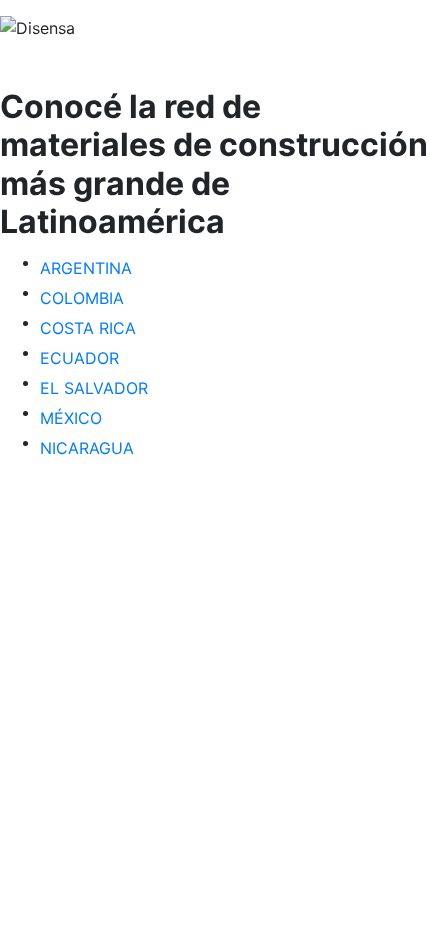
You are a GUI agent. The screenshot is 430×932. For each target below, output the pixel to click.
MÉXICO (71, 418)
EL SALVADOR (94, 388)
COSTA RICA (88, 328)
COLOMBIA (82, 298)
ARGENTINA (86, 268)
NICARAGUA (87, 448)
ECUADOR (79, 358)
